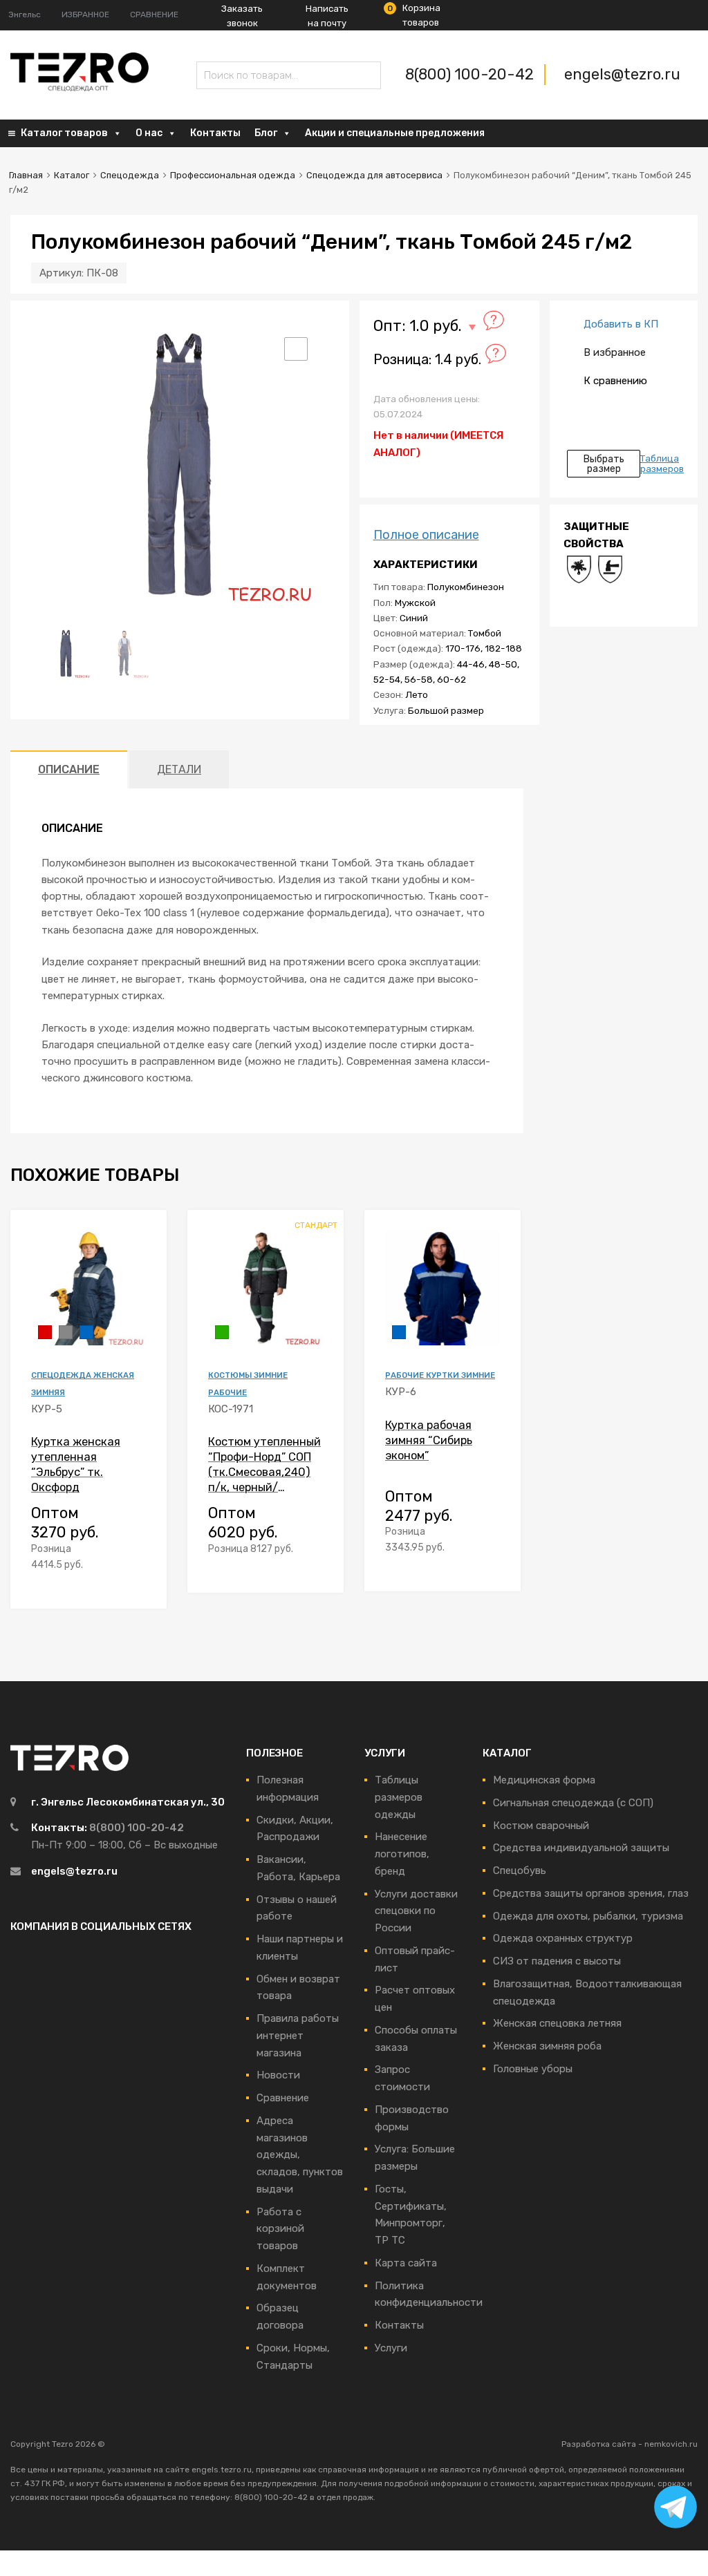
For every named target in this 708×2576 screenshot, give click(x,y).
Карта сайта (406, 2263)
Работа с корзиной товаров (280, 2229)
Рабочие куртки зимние (440, 1375)
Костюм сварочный (541, 1826)
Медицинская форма (544, 1780)
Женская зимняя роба (547, 2046)
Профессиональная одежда (233, 175)
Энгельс (25, 15)
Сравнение (283, 2098)
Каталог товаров (64, 133)
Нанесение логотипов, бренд (402, 1854)
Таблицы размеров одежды (399, 1797)
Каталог (72, 175)
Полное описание (426, 535)
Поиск (210, 78)
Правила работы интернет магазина (298, 2036)
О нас (149, 133)
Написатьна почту (327, 16)
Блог (266, 133)
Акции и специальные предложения (395, 133)
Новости (278, 2075)
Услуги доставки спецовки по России (416, 1911)
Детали (179, 769)
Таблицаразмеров (662, 464)
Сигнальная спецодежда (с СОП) (573, 1803)
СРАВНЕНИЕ (154, 15)
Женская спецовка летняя (557, 2023)
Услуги (391, 2348)
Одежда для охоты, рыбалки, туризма (588, 1916)
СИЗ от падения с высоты (557, 1961)
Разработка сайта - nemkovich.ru (630, 2444)
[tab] (69, 769)
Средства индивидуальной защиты (581, 1848)
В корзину (138, 1582)
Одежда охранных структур (563, 1938)
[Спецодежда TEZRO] (80, 88)
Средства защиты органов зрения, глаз (591, 1893)
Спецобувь (520, 1871)
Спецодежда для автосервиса (374, 175)
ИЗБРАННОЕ (85, 15)
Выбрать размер (604, 464)
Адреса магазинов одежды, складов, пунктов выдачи (300, 2155)
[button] (296, 349)
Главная (26, 175)
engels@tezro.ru (622, 74)
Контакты (215, 133)
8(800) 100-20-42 (471, 74)
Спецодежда (130, 175)
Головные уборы (533, 2069)
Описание (69, 769)
